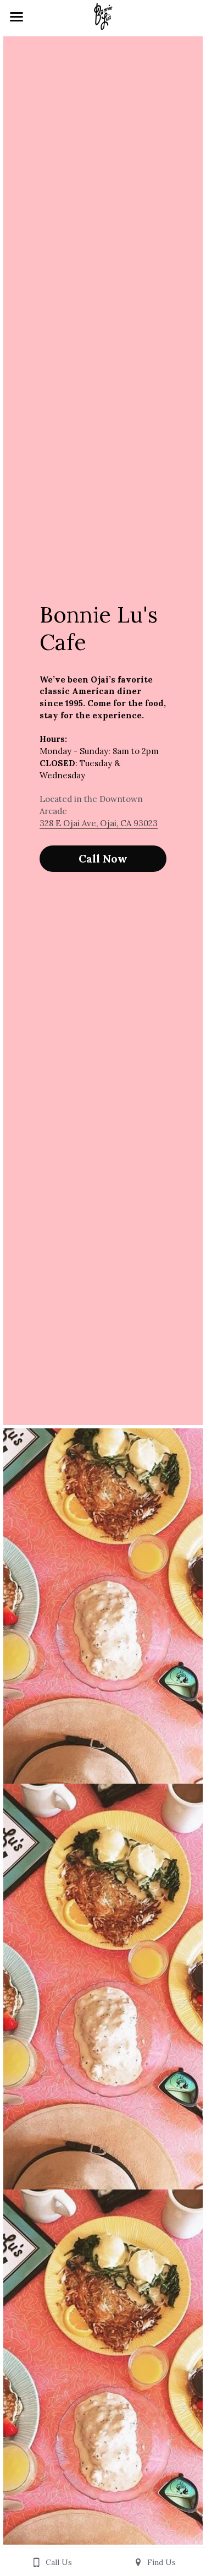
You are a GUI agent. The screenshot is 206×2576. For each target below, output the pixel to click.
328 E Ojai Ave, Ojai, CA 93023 (99, 823)
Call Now (103, 858)
